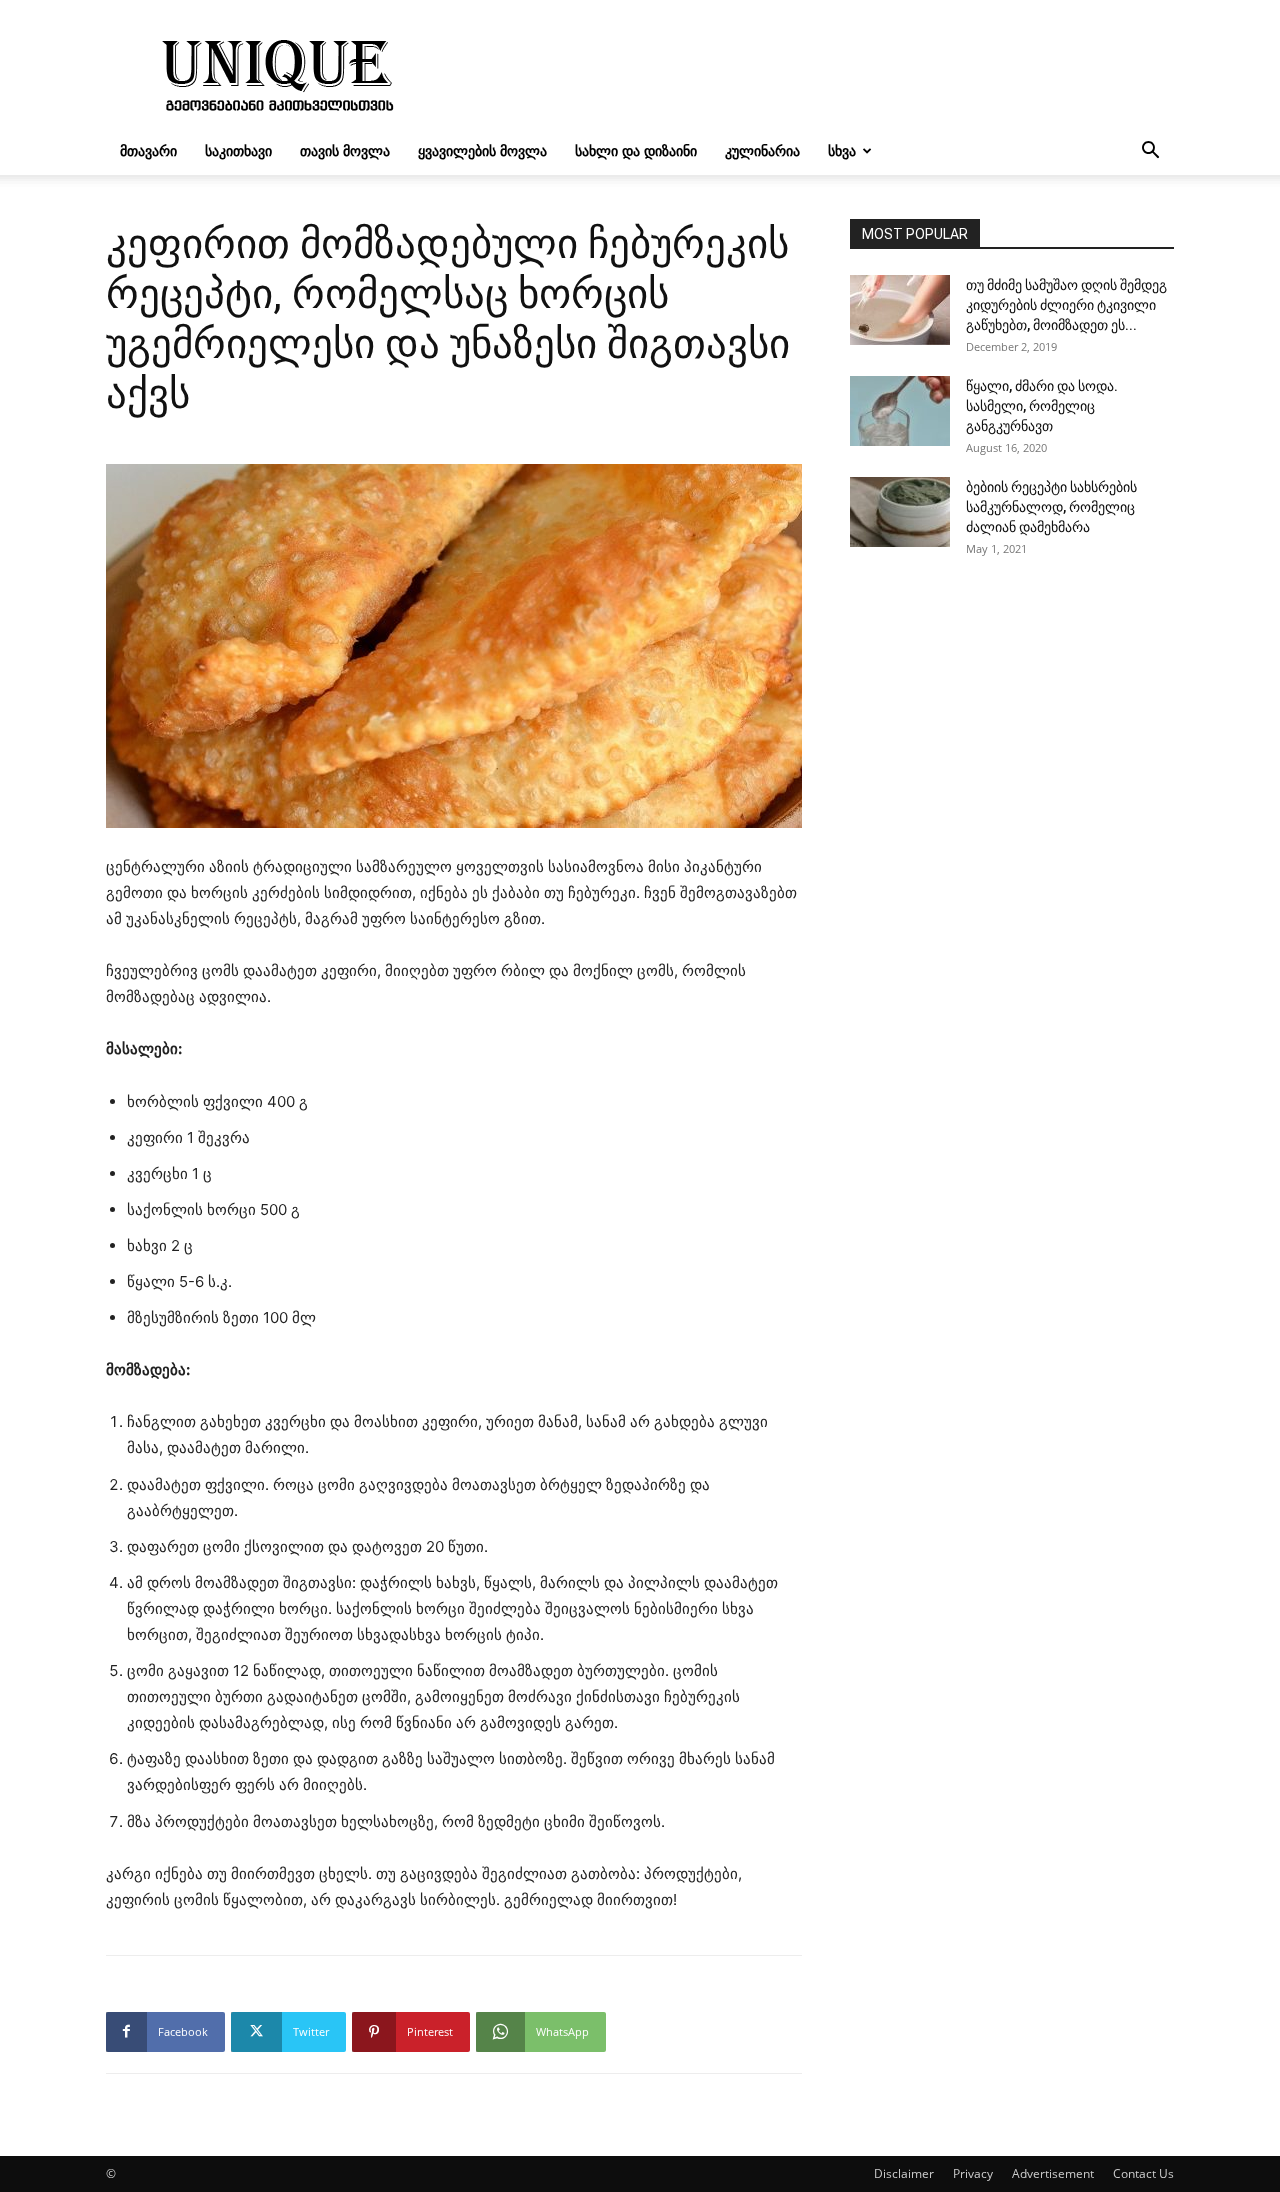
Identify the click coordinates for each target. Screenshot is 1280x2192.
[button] (1150, 152)
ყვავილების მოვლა (482, 150)
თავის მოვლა (345, 150)
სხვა (842, 150)
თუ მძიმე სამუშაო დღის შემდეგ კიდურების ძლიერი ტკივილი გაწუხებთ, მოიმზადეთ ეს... (1066, 305)
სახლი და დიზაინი (636, 150)
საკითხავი (238, 150)
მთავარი (148, 150)
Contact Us (1143, 2173)
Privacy (973, 2173)
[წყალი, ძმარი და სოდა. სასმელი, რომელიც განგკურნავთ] (900, 411)
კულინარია (762, 150)
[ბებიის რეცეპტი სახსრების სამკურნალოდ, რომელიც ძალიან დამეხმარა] (900, 512)
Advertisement (1053, 2173)
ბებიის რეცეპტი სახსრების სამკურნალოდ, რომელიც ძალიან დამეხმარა (1051, 507)
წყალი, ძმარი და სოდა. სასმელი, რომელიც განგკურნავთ (1042, 406)
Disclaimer (904, 2173)
